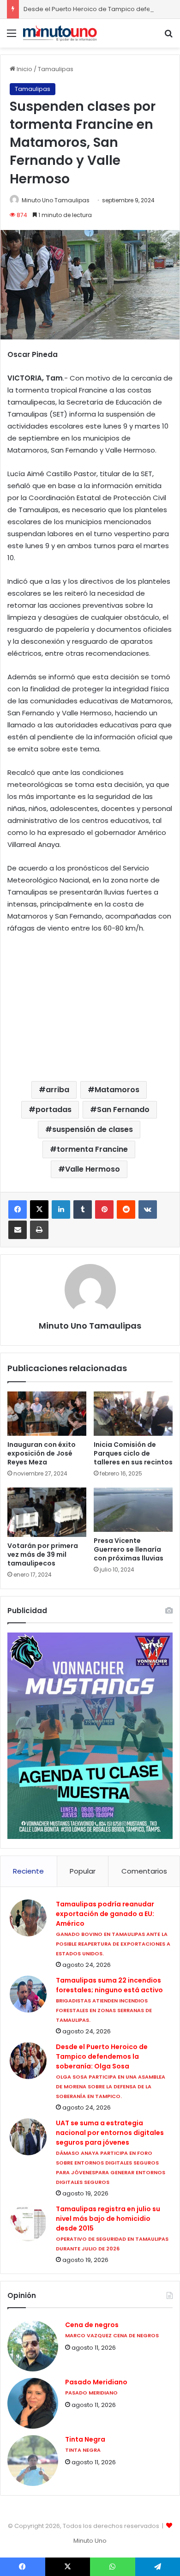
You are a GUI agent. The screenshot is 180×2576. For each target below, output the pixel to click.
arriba (57, 1090)
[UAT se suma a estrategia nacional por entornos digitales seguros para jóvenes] (28, 2137)
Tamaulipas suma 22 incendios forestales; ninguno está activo (109, 1985)
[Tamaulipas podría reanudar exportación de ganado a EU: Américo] (28, 1918)
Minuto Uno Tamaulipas (56, 200)
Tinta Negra (85, 2440)
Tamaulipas (56, 69)
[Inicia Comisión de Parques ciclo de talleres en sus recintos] (133, 1414)
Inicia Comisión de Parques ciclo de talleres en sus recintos (133, 1453)
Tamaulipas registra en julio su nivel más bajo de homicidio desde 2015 (108, 2219)
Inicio (24, 69)
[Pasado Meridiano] (33, 2403)
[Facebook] (18, 1209)
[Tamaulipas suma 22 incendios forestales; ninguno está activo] (28, 1994)
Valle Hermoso (93, 1169)
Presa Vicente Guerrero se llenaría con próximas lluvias (129, 1549)
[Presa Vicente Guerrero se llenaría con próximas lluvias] (133, 1510)
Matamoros (117, 1090)
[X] (39, 1209)
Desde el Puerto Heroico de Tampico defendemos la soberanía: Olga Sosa (102, 2056)
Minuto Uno (90, 2541)
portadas (54, 1110)
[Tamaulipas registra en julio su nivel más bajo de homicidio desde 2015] (28, 2223)
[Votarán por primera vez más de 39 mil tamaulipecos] (47, 1512)
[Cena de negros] (33, 2346)
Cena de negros (92, 2325)
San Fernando (123, 1110)
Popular (83, 1871)
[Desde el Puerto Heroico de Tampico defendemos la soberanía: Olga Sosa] (28, 2061)
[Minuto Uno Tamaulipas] (60, 33)
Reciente (28, 1871)
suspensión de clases (93, 1129)
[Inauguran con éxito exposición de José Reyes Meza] (47, 1414)
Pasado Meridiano (96, 2382)
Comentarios (144, 1871)
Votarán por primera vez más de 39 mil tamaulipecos (43, 1554)
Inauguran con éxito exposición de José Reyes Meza (42, 1453)
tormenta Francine (92, 1149)
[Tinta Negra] (33, 2461)
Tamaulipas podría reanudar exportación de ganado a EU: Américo (105, 1914)
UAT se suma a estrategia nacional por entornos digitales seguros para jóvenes (110, 2133)
